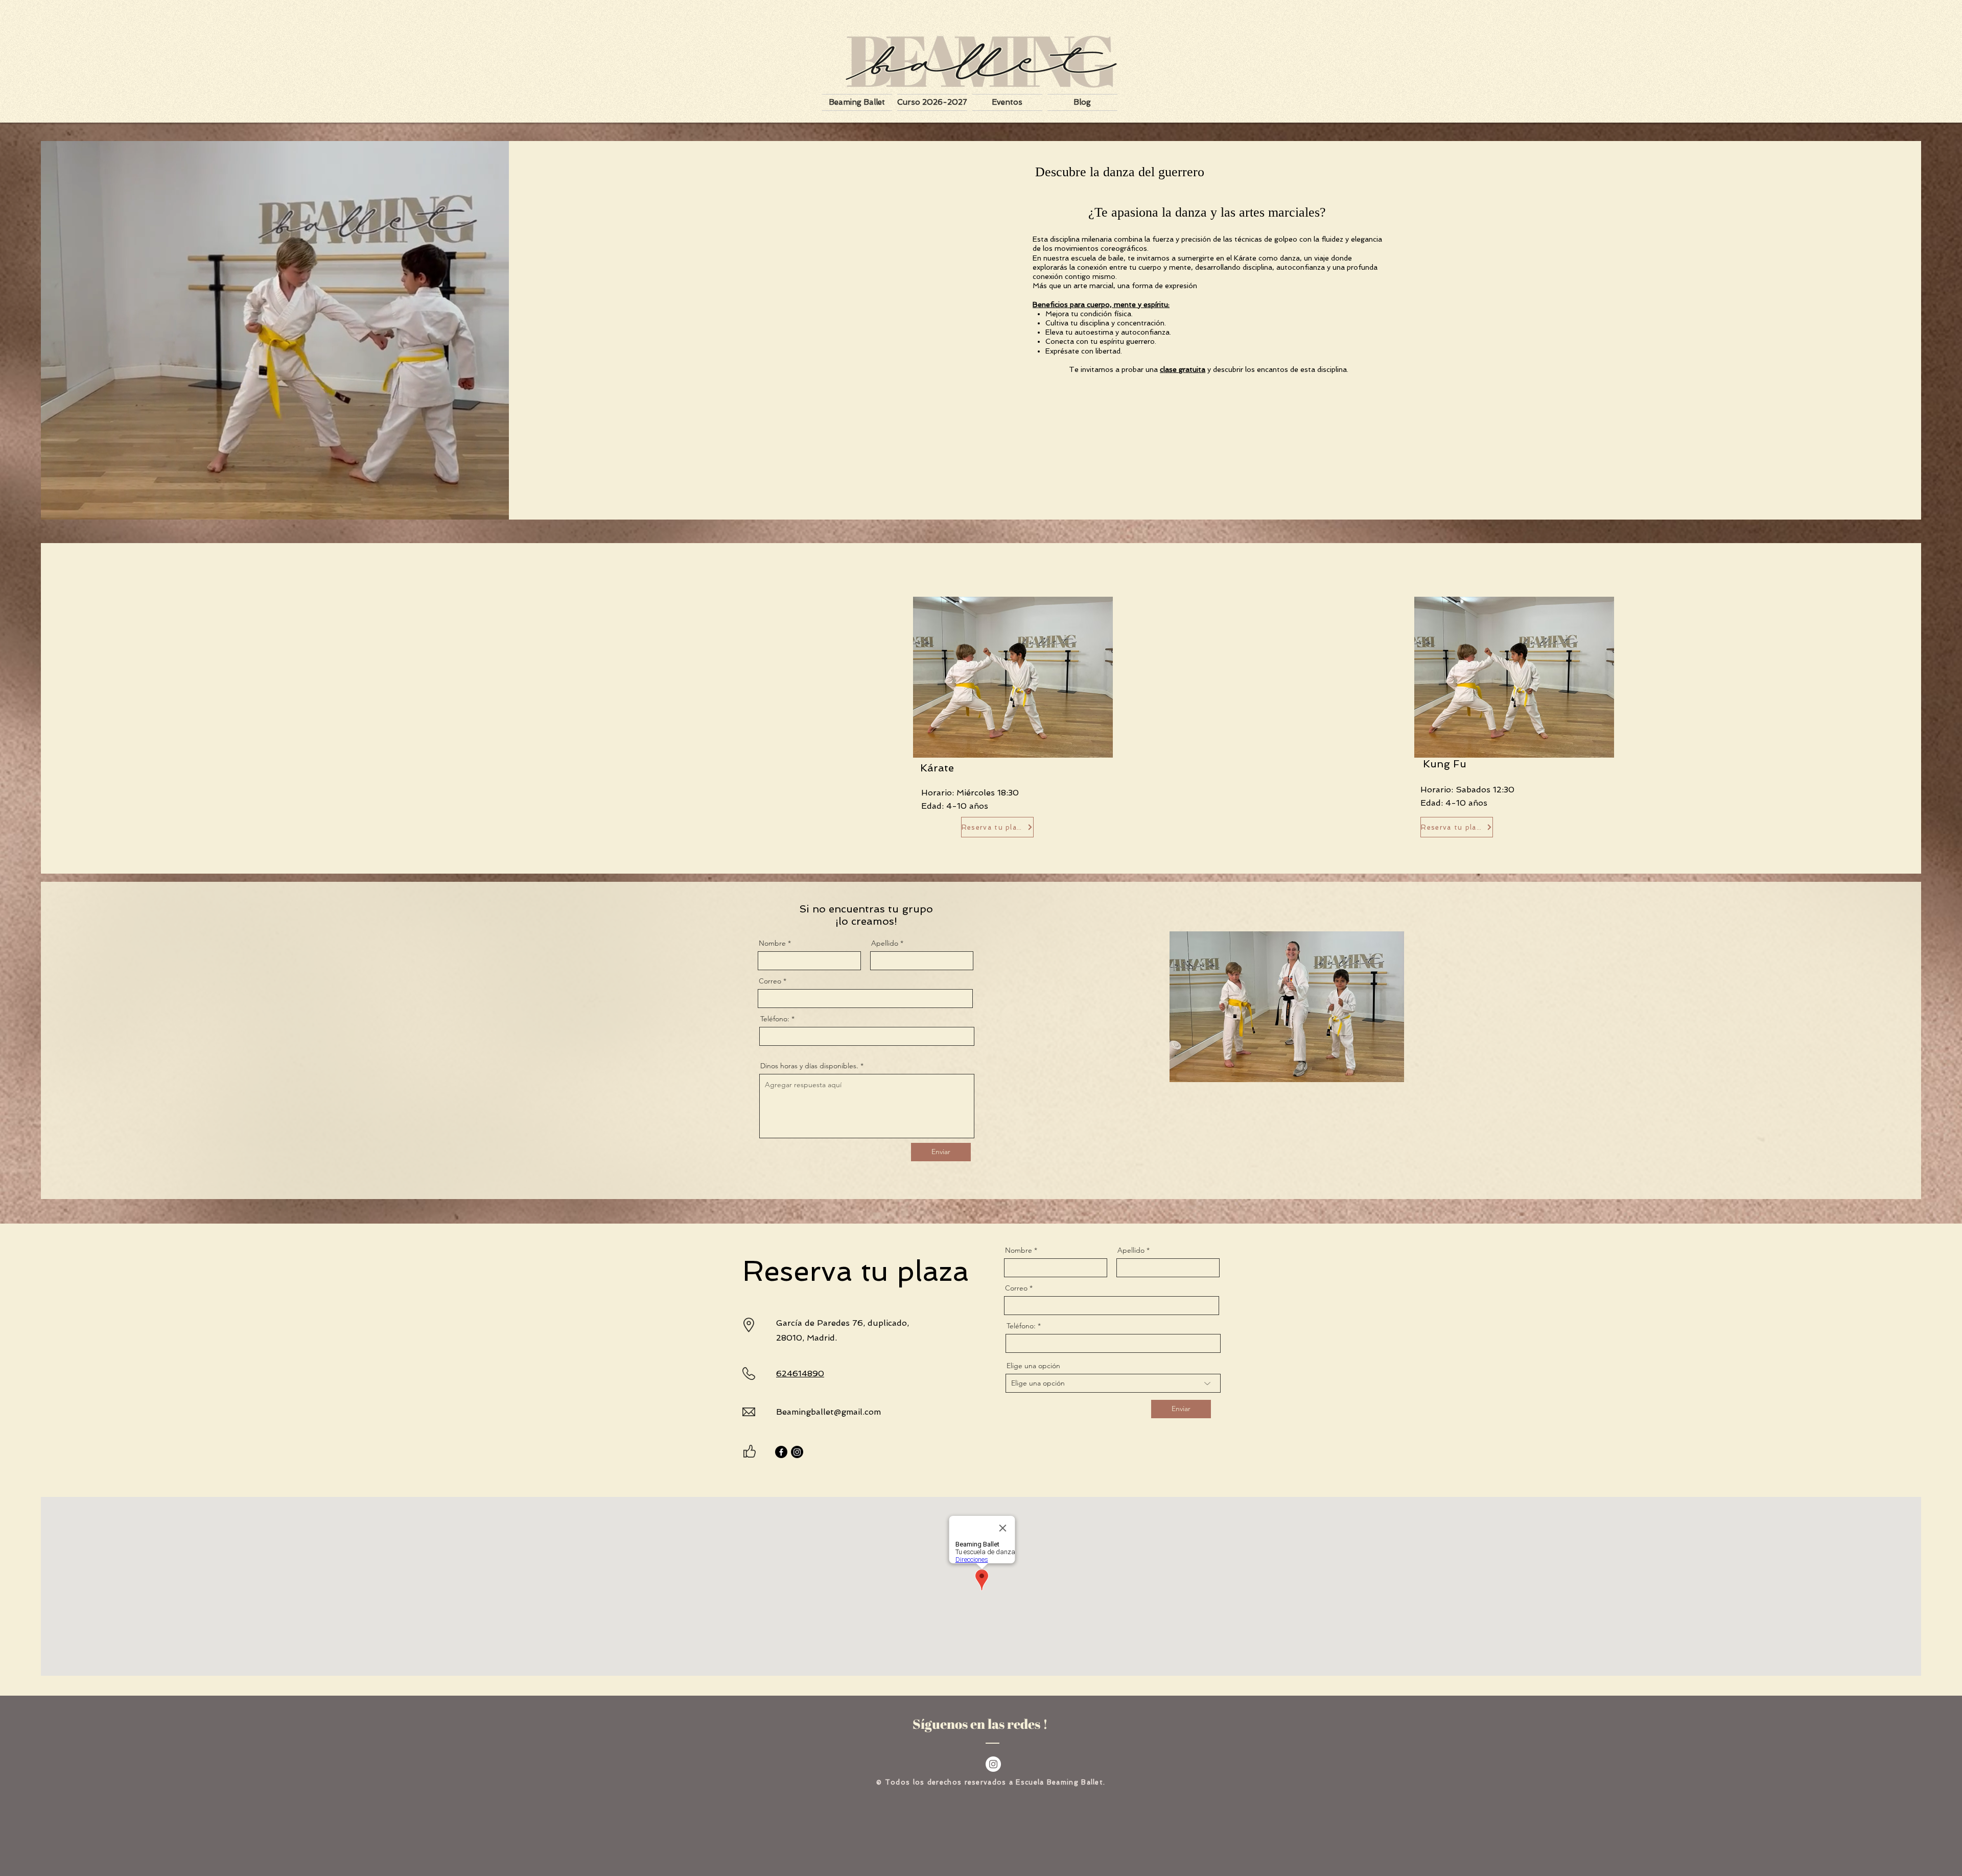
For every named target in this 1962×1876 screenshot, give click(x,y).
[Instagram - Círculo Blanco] (993, 1764)
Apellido (885, 943)
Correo (771, 981)
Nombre (773, 943)
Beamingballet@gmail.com (828, 1412)
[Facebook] (781, 1452)
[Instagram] (797, 1452)
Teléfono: (775, 1019)
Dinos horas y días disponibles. (809, 1066)
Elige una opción (1033, 1366)
